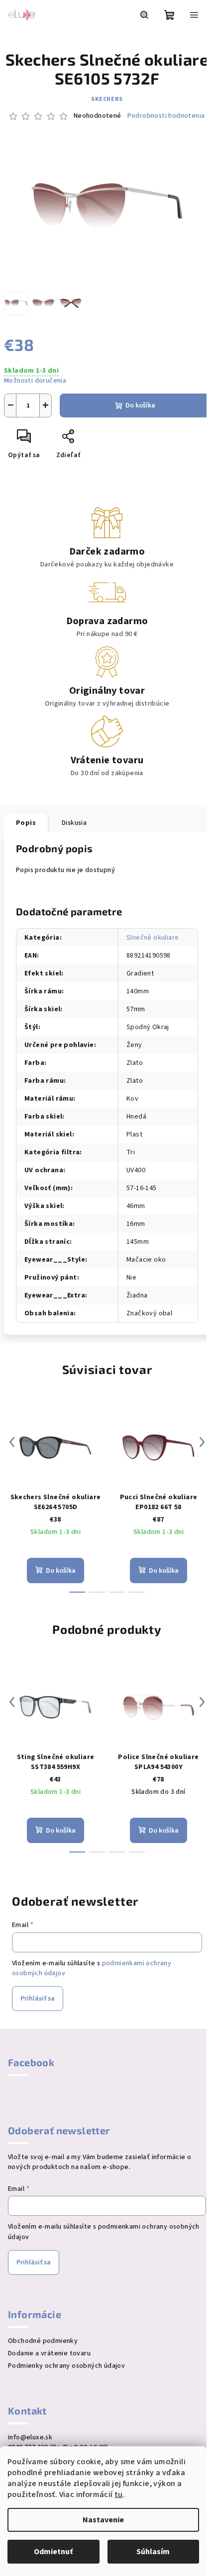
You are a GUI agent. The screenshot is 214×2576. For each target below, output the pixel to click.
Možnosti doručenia (35, 381)
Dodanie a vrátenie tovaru (49, 2353)
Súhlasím (153, 2552)
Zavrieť (102, 440)
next (202, 1442)
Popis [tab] (26, 823)
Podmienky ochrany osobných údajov (66, 2366)
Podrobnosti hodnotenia (166, 116)
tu (119, 2495)
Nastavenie (103, 2520)
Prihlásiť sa (38, 1999)
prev (12, 1442)
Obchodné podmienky (43, 2341)
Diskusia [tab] (74, 823)
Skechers (107, 99)
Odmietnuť (53, 2552)
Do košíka (140, 405)
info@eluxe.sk (30, 2437)
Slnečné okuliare (153, 938)
